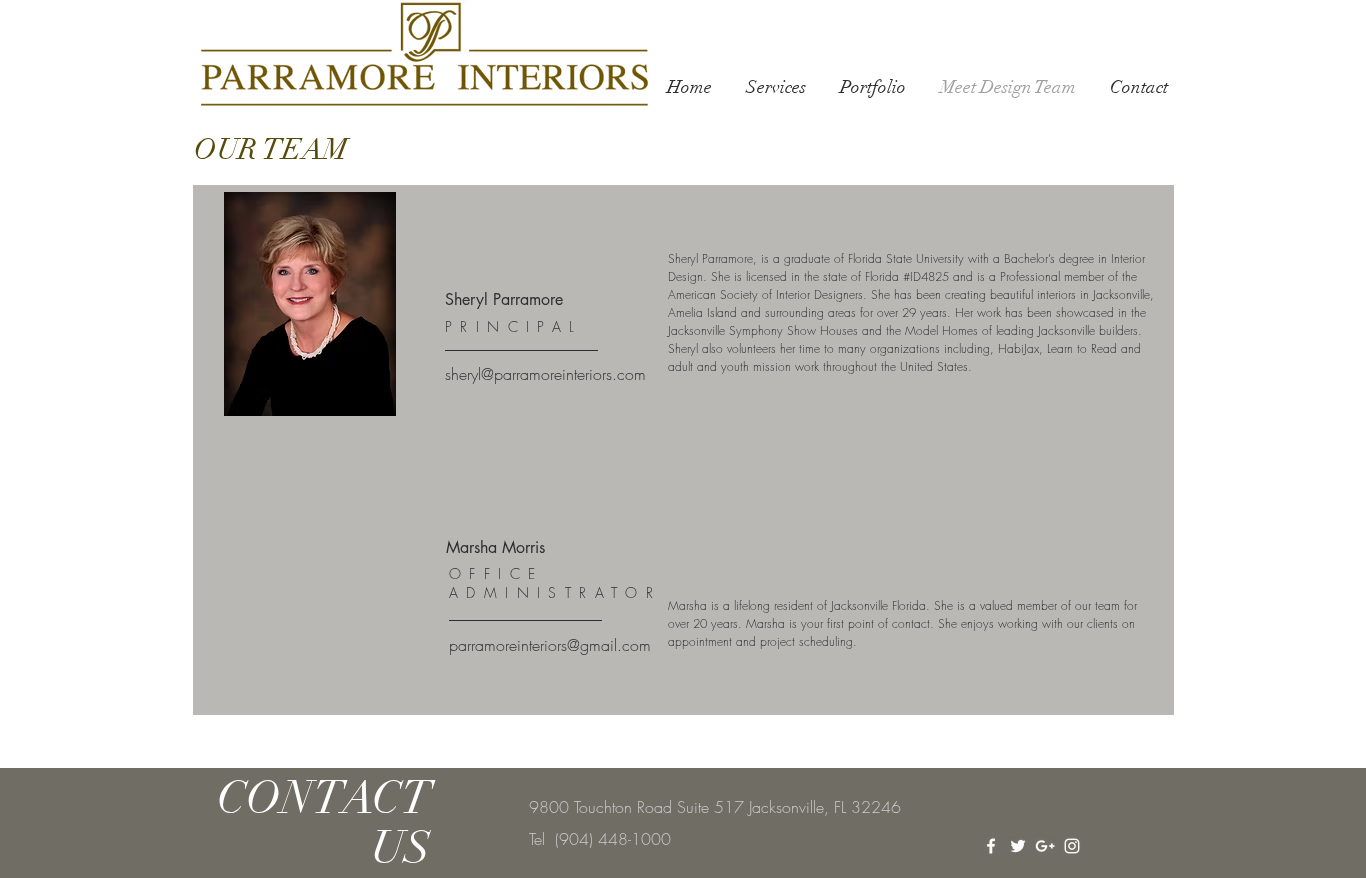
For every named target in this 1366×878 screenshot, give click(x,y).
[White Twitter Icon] (1018, 846)
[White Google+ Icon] (1045, 846)
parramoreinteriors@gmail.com (550, 645)
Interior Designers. (821, 294)
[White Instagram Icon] (1072, 846)
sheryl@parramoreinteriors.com (545, 374)
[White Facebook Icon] (991, 846)
